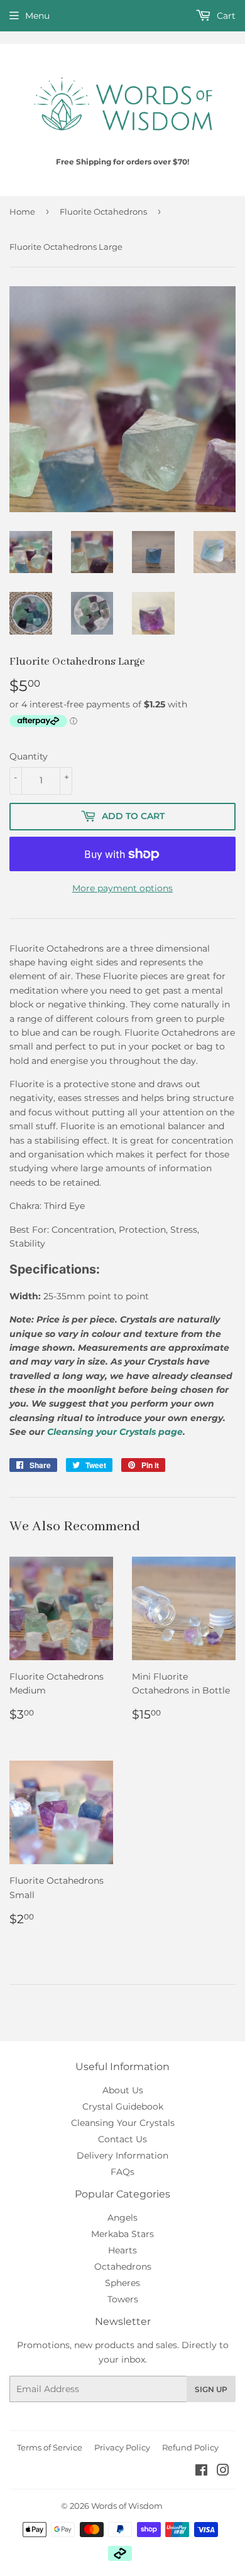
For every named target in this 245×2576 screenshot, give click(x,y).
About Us (123, 2090)
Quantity (29, 756)
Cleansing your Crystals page (115, 1432)
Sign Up (211, 2389)
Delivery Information (122, 2155)
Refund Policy (190, 2447)
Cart (225, 16)
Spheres (122, 2283)
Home (22, 212)
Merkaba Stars (122, 2234)
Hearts (122, 2250)
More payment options (122, 888)
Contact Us (122, 2139)
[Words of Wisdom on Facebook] (201, 2472)
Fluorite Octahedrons (103, 212)
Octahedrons (123, 2267)
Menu (37, 16)
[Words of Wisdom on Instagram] (223, 2472)
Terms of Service (50, 2447)
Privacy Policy (122, 2447)
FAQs (122, 2172)
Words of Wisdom (127, 2506)
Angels (122, 2218)
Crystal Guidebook (123, 2106)
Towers (123, 2299)
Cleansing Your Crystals (123, 2123)
